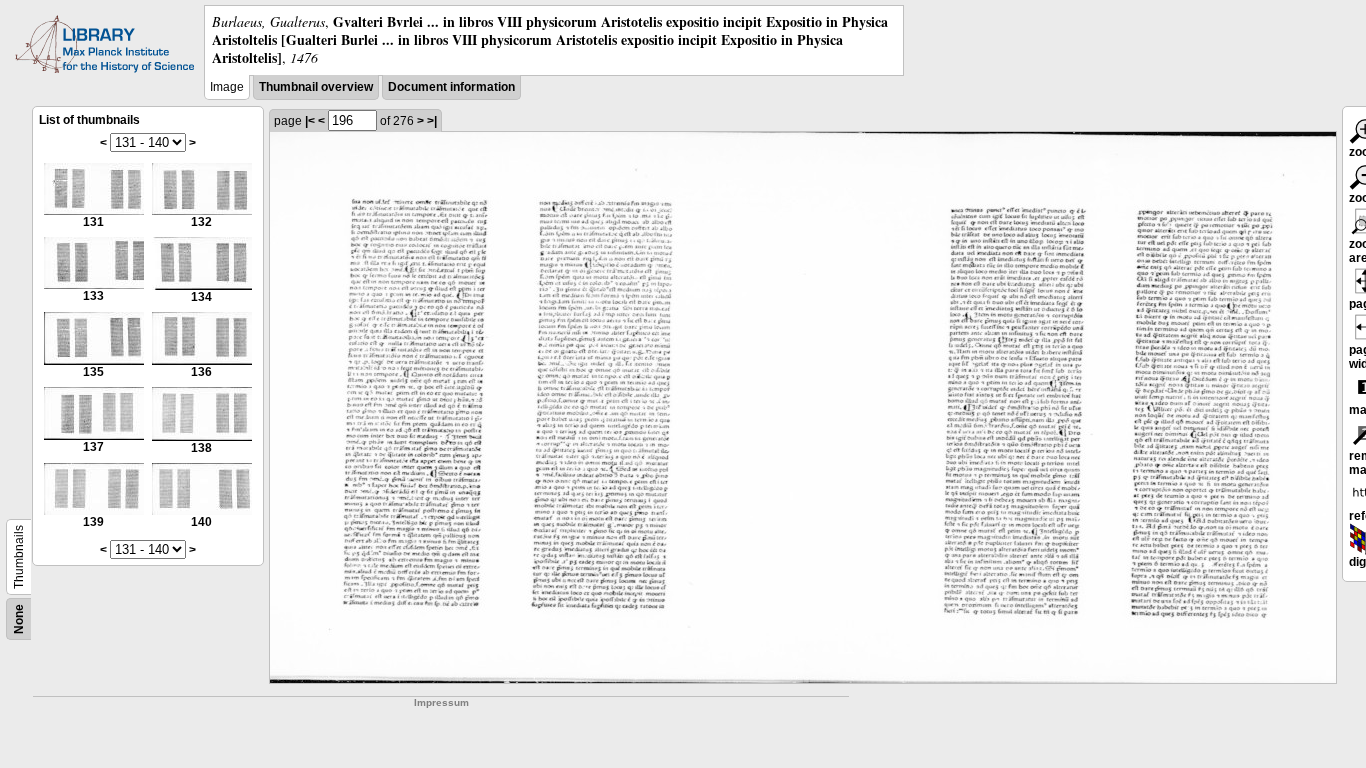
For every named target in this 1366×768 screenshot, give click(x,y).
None (19, 619)
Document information (451, 87)
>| (432, 121)
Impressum (441, 702)
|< (310, 121)
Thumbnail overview (316, 87)
